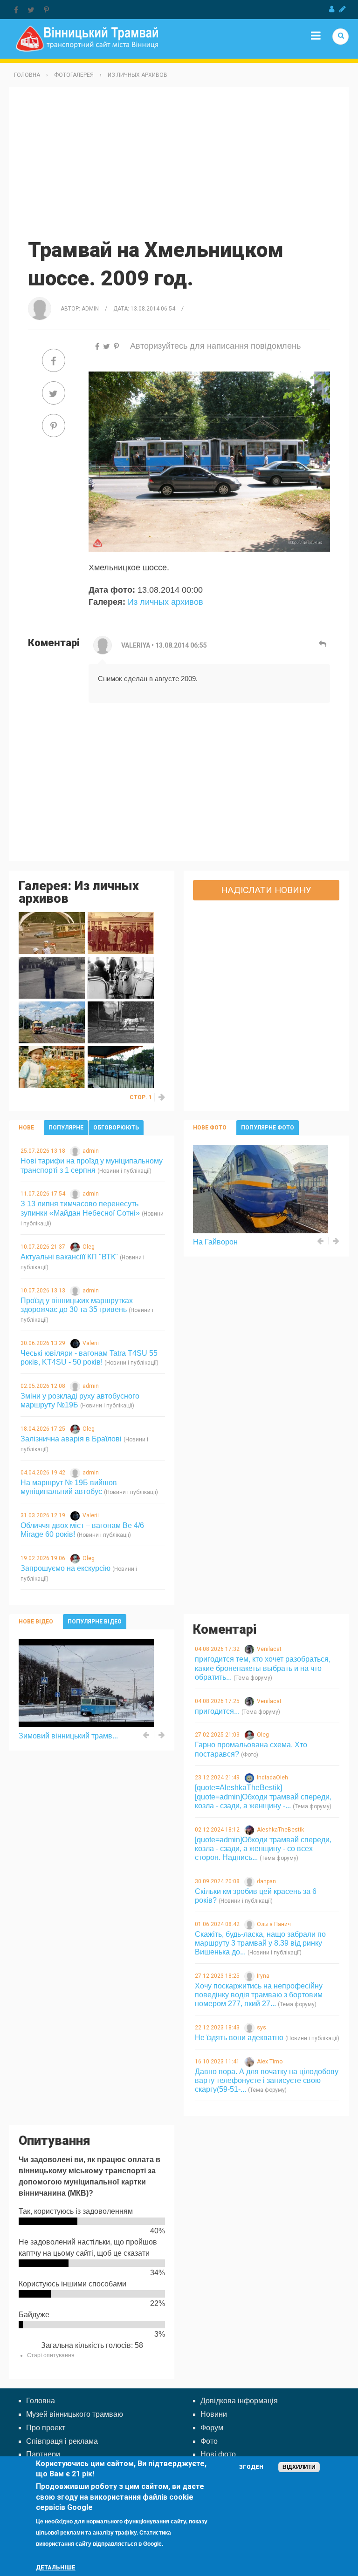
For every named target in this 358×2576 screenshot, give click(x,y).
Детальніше (56, 2568)
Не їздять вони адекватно (239, 2038)
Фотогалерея (74, 75)
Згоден (251, 2467)
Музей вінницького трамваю (75, 2414)
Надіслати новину (266, 890)
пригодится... (217, 1711)
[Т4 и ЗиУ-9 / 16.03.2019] (52, 1022)
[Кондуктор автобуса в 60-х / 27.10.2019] (121, 977)
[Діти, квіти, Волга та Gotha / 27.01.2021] (52, 933)
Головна (27, 75)
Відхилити (299, 2467)
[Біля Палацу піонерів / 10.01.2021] (52, 977)
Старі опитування (51, 2355)
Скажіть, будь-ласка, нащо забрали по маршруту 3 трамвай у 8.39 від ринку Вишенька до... (260, 1943)
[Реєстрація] (343, 9)
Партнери (43, 2454)
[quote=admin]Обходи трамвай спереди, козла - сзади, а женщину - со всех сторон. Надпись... (263, 1849)
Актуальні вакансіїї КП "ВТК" (69, 1257)
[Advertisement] (179, 162)
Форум (212, 2428)
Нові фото (218, 2454)
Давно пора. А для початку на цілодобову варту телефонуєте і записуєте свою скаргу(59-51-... (267, 2080)
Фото (209, 2441)
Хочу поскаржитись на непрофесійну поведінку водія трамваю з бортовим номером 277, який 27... (259, 1995)
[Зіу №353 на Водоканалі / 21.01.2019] (121, 1067)
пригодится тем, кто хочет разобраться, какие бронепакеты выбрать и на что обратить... (263, 1668)
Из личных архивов (138, 75)
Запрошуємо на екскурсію (65, 1568)
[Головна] (87, 38)
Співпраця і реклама (62, 2441)
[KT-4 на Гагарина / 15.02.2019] (52, 1067)
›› (162, 1097)
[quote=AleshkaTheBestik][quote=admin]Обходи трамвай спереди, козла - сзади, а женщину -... (263, 1796)
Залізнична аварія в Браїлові (71, 1439)
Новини (214, 2414)
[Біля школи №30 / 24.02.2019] (121, 1022)
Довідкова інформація (239, 2401)
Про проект (46, 2428)
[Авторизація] (332, 9)
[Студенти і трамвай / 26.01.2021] (121, 933)
